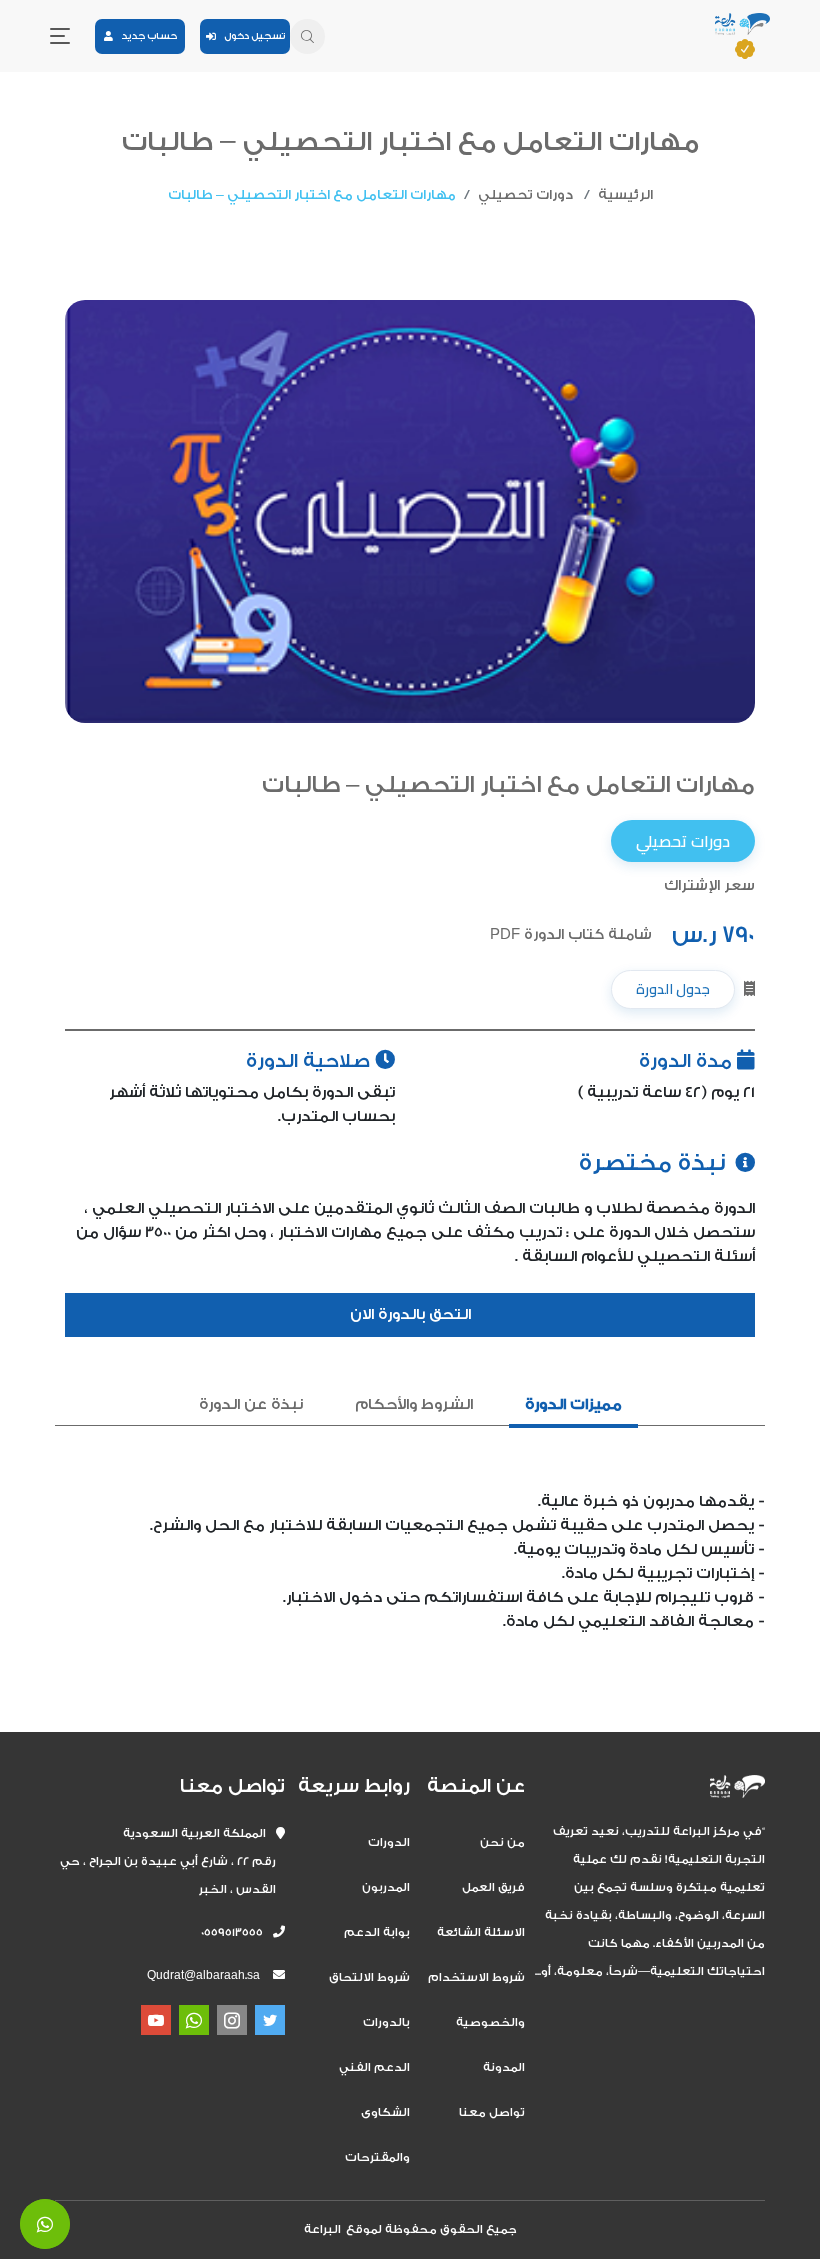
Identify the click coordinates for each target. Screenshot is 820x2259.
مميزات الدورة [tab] (573, 1404)
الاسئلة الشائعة (481, 1932)
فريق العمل (493, 1887)
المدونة (504, 2067)
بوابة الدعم (377, 1932)
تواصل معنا (492, 2112)
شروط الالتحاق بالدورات (369, 2000)
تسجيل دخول (250, 36)
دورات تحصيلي (525, 194)
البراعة (322, 2229)
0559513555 (237, 1932)
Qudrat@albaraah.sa (203, 1975)
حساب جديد (145, 36)
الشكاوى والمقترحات (377, 2135)
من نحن (502, 1842)
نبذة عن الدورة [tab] (251, 1404)
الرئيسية (625, 194)
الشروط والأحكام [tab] (414, 1404)
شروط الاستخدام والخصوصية (476, 2000)
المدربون (386, 1887)
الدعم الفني (374, 2067)
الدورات (389, 1842)
